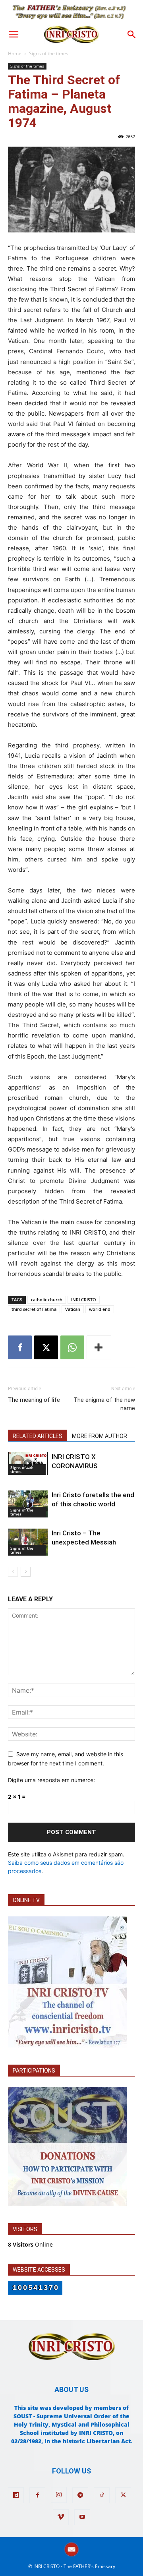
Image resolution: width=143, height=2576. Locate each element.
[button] (14, 35)
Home (15, 53)
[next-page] (26, 1572)
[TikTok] (102, 2495)
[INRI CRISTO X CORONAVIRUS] (28, 1463)
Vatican (73, 1309)
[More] (99, 1347)
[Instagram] (59, 2495)
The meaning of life (34, 1400)
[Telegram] (80, 2495)
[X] (46, 1347)
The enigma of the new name (104, 1404)
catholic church (47, 1300)
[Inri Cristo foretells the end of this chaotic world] (28, 1504)
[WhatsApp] (72, 1347)
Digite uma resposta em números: (51, 1780)
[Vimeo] (61, 2517)
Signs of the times (49, 53)
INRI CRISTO (84, 1300)
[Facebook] (20, 1347)
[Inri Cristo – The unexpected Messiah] (28, 1542)
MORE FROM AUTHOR (100, 1436)
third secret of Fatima (34, 1309)
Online (30, 2244)
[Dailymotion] (16, 2495)
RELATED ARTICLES (38, 1436)
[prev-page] (13, 1572)
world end (100, 1309)
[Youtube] (82, 2517)
